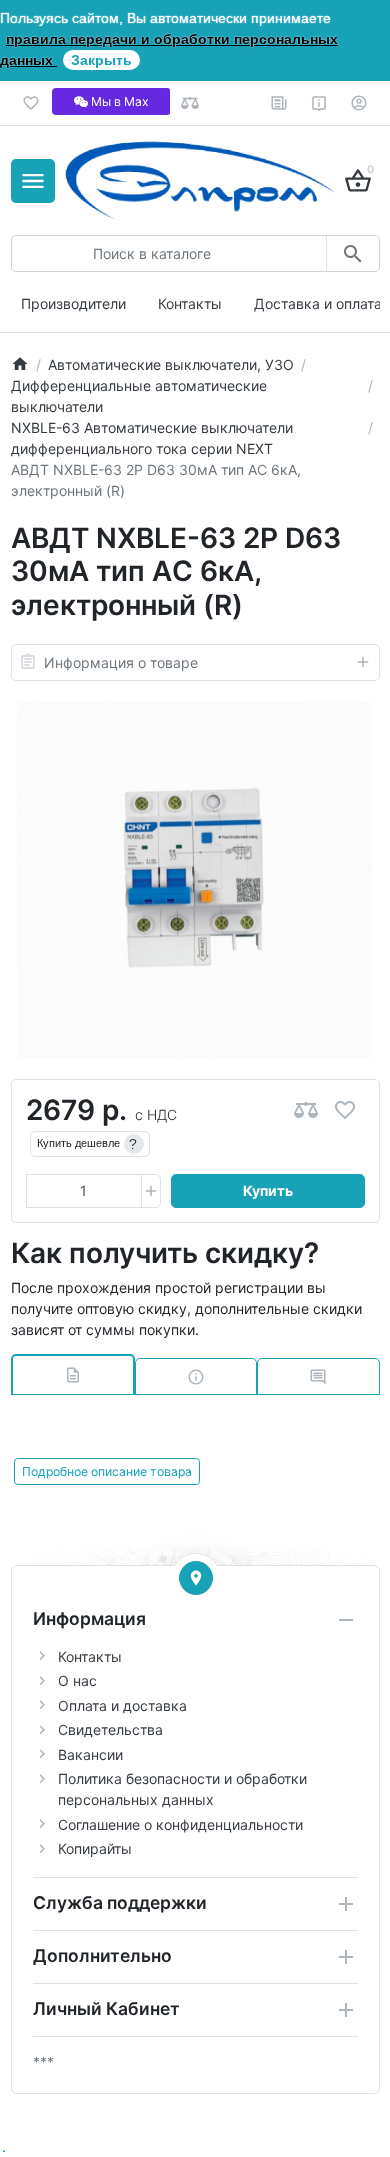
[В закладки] (345, 1110)
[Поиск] (352, 253)
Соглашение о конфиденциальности (180, 1824)
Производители (73, 303)
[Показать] (196, 1578)
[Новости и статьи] (279, 103)
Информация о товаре (121, 662)
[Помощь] (319, 103)
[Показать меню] (33, 181)
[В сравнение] (306, 1110)
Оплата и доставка (122, 1705)
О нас (77, 1680)
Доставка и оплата (318, 303)
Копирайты (95, 1848)
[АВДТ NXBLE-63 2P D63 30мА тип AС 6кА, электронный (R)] (195, 880)
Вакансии (90, 1754)
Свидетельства (110, 1729)
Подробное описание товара (107, 1471)
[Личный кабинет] (359, 103)
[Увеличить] (151, 1191)
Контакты (190, 303)
